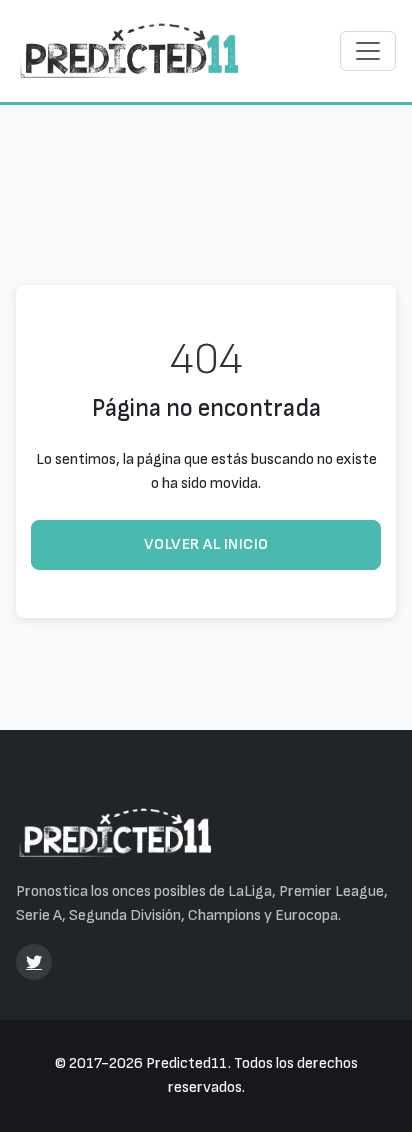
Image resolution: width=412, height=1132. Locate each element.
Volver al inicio (206, 544)
